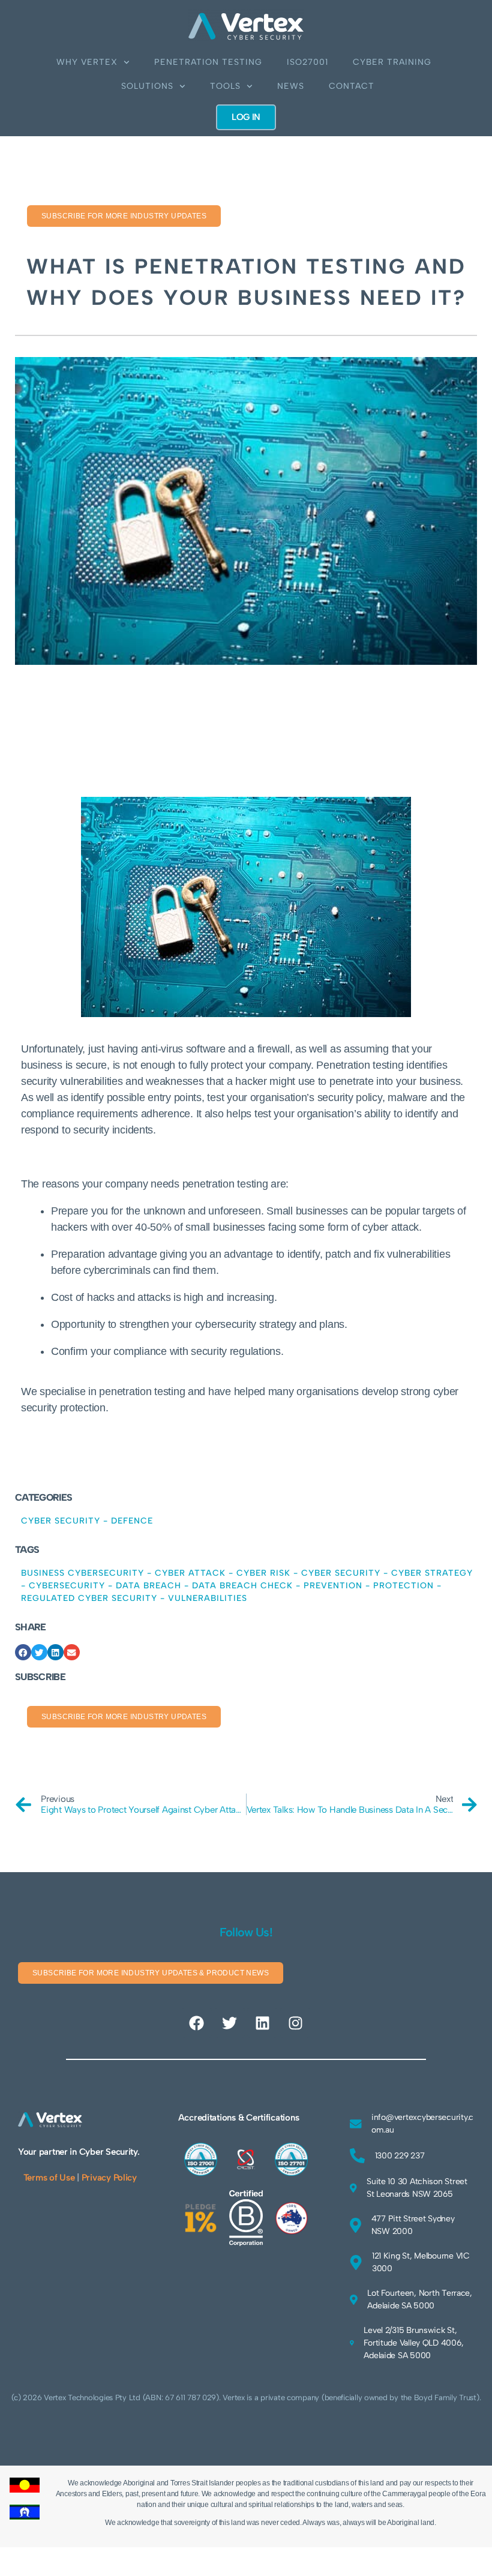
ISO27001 (307, 62)
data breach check (242, 1586)
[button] (23, 1652)
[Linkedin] (262, 2023)
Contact (352, 86)
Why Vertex (87, 62)
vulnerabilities (208, 1598)
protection (403, 1586)
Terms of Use (49, 2178)
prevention (333, 1586)
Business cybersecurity (82, 1573)
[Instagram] (295, 2023)
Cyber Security (61, 1521)
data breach (148, 1586)
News (291, 86)
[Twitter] (230, 2023)
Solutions (147, 86)
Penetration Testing (208, 62)
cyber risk (263, 1573)
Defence (132, 1521)
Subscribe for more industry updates (124, 216)
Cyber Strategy (432, 1573)
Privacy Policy (109, 2178)
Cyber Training (392, 62)
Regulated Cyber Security (89, 1598)
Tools (225, 86)
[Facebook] (197, 2023)
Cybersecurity (67, 1586)
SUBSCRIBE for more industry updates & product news (151, 1973)
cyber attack (190, 1573)
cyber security (341, 1573)
